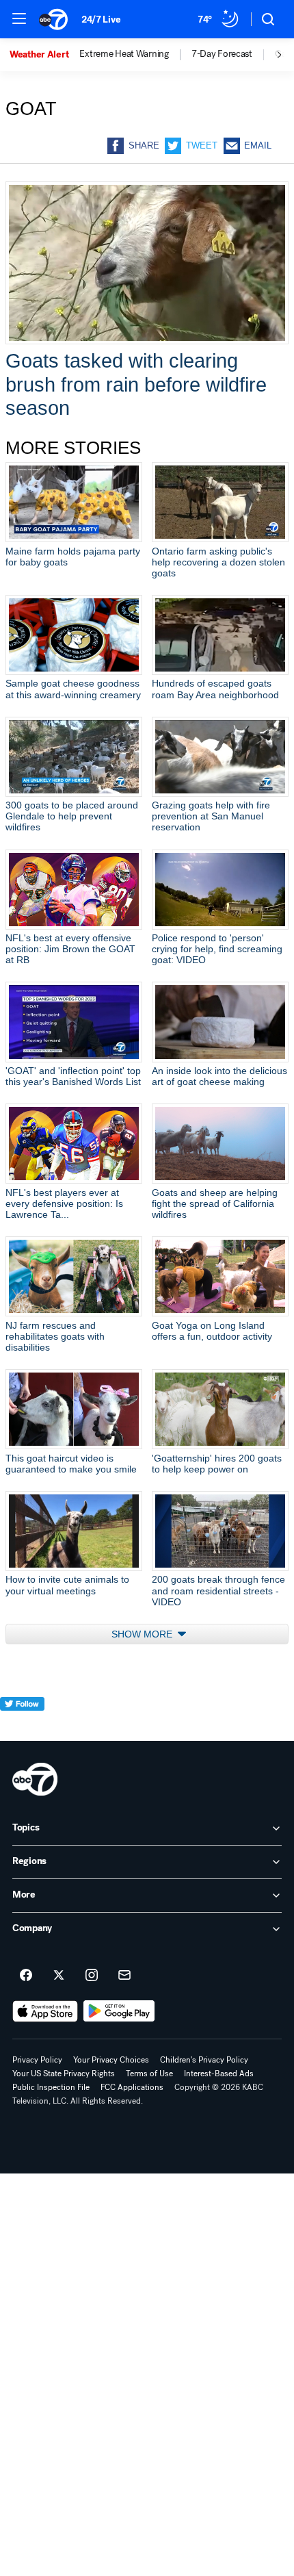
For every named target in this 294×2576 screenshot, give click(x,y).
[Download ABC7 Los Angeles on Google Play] (119, 2011)
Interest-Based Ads (219, 2074)
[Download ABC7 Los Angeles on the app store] (45, 2011)
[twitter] (22, 1729)
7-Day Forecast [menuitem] (222, 54)
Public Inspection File (51, 2087)
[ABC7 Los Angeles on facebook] (26, 1976)
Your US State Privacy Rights (64, 2074)
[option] (44, 55)
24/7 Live (101, 20)
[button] (19, 18)
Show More (143, 1634)
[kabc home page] (35, 1779)
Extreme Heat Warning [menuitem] (124, 54)
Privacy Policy (37, 2060)
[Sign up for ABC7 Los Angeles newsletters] (124, 1976)
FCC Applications (132, 2087)
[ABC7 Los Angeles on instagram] (92, 1976)
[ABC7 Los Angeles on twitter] (59, 1976)
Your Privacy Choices (111, 2060)
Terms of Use (149, 2074)
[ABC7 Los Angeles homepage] (53, 19)
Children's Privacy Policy (204, 2060)
